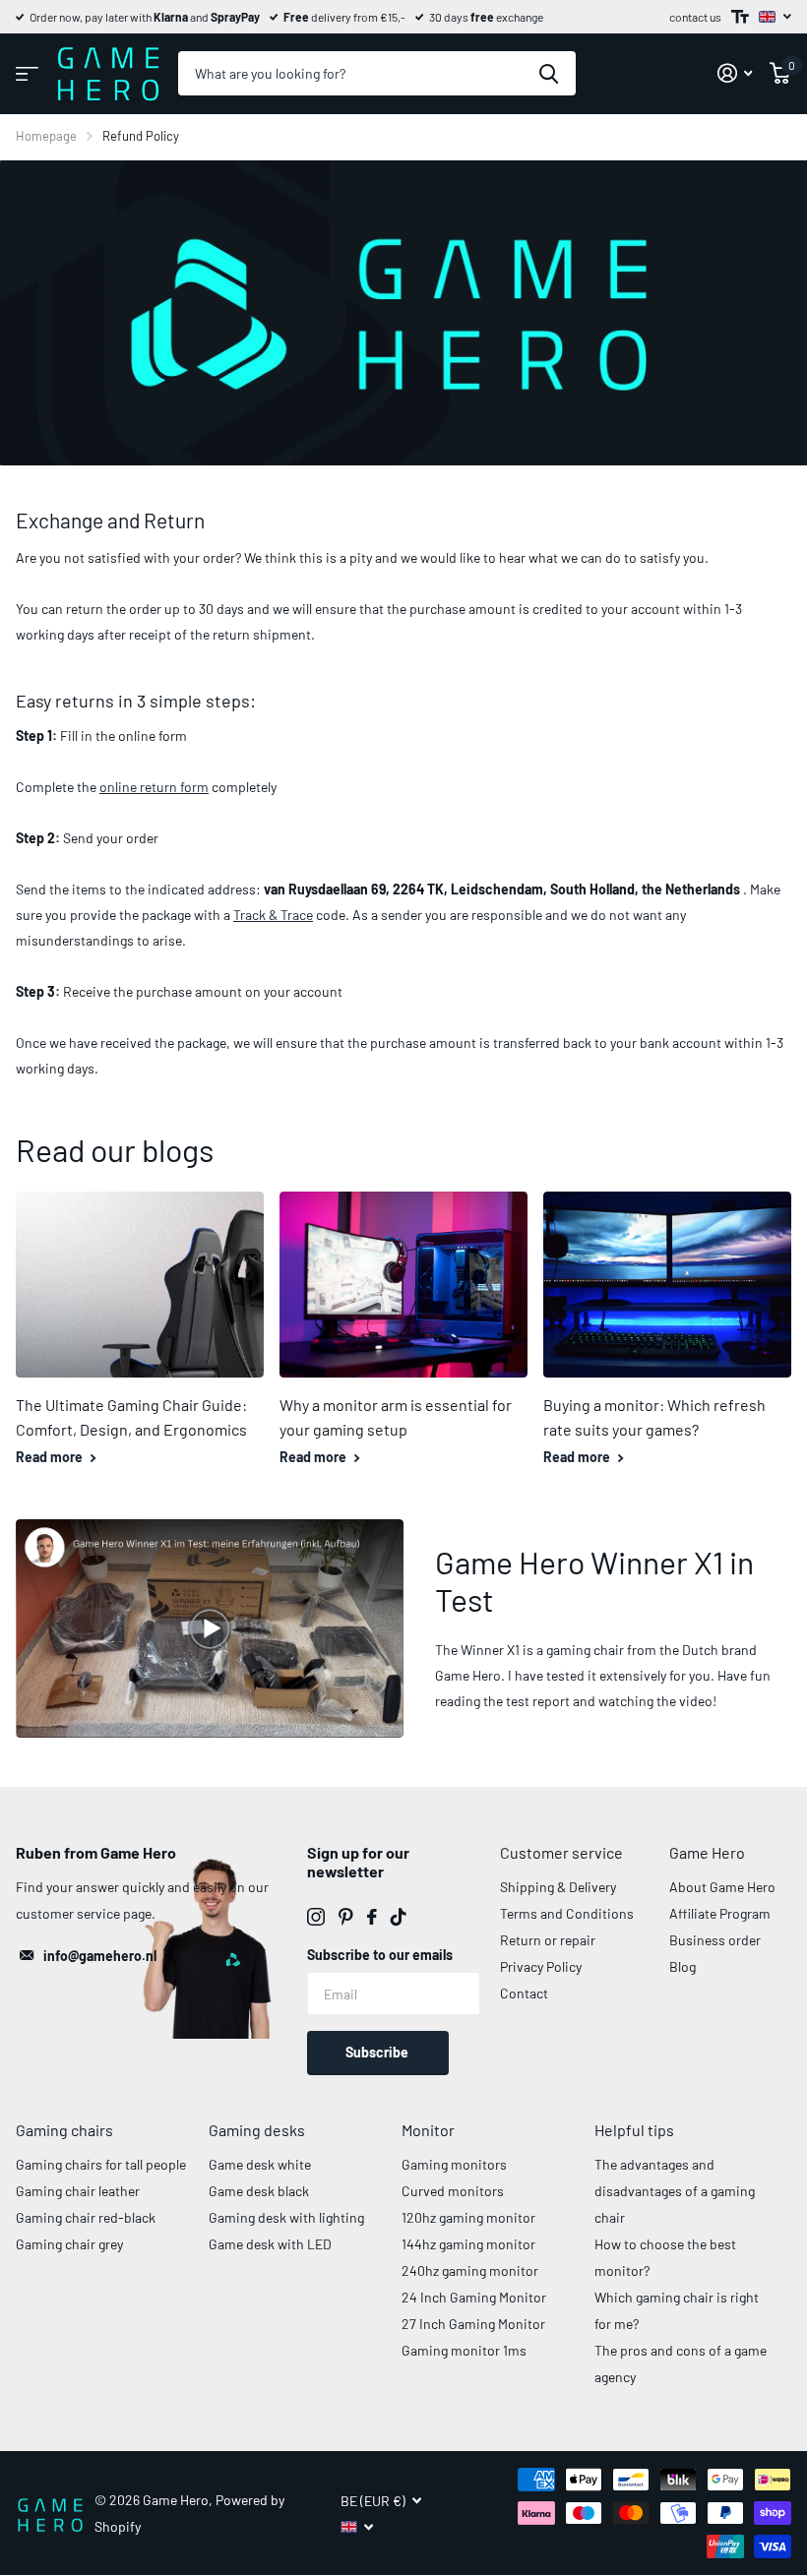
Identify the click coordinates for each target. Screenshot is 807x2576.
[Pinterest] (346, 1917)
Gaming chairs (64, 2130)
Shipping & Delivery (558, 1887)
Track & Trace (273, 915)
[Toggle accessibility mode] (740, 17)
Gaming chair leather (78, 2191)
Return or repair (548, 1940)
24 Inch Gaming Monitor (474, 2297)
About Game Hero (722, 1887)
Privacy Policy (541, 1966)
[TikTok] (399, 1917)
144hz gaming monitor (468, 2244)
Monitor (428, 2130)
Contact (524, 1993)
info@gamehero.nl (100, 1956)
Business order (715, 1940)
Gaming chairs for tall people (101, 2164)
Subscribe (378, 2052)
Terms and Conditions (567, 1913)
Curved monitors (453, 2191)
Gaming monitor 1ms (464, 2350)
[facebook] (372, 1917)
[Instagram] (316, 1917)
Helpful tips (634, 2130)
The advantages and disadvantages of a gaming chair (675, 2191)
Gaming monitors (454, 2164)
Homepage (46, 136)
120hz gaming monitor (468, 2217)
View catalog (27, 73)
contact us (695, 17)
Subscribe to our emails (380, 1955)
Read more (51, 1457)
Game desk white (260, 2164)
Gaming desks (257, 2130)
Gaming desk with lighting (286, 2217)
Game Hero (707, 1852)
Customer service (561, 1852)
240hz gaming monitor (470, 2270)
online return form (154, 787)
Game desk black (259, 2191)
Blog (683, 1966)
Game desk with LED (270, 2244)
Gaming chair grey (69, 2244)
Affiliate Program (720, 1913)
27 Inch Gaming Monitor (473, 2324)
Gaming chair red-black (86, 2217)
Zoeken (549, 73)
